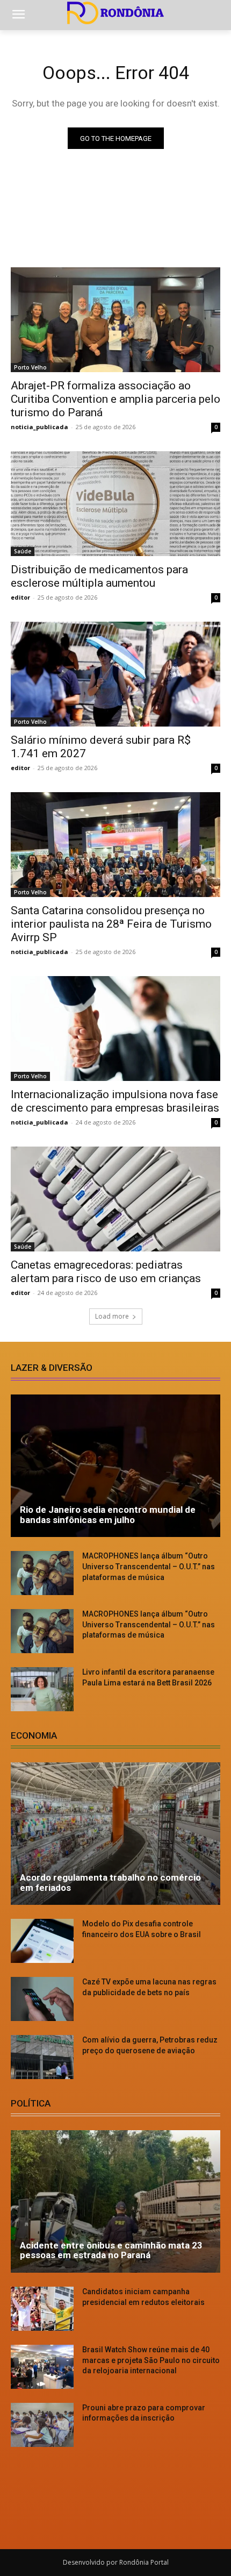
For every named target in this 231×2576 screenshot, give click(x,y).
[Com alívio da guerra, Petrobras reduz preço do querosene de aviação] (42, 2057)
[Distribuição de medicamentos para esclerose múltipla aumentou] (115, 504)
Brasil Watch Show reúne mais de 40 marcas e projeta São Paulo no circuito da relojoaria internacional (151, 2360)
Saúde (23, 551)
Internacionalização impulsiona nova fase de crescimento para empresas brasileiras (115, 1101)
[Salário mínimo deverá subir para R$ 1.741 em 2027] (115, 674)
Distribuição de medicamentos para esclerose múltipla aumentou (99, 576)
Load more (112, 1316)
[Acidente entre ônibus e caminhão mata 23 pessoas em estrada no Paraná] (115, 2201)
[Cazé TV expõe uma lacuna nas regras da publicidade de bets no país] (42, 1999)
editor (20, 597)
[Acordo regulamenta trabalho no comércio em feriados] (115, 1834)
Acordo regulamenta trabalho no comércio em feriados (110, 1883)
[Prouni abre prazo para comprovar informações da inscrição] (42, 2425)
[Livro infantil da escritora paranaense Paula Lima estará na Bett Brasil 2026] (42, 1689)
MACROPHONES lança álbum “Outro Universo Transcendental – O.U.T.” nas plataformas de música (149, 1566)
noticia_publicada (39, 427)
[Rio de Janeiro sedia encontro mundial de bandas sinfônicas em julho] (115, 1466)
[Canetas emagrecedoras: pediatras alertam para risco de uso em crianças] (115, 1199)
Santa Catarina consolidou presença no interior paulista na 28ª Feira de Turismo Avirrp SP (111, 924)
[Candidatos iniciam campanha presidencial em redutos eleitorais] (42, 2309)
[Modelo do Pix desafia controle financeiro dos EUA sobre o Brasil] (42, 1941)
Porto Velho (30, 367)
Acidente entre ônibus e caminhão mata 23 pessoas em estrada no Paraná (111, 2250)
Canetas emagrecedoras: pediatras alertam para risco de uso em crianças (106, 1272)
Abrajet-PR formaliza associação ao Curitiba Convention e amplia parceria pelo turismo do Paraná (115, 399)
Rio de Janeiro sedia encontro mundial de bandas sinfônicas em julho (108, 1515)
